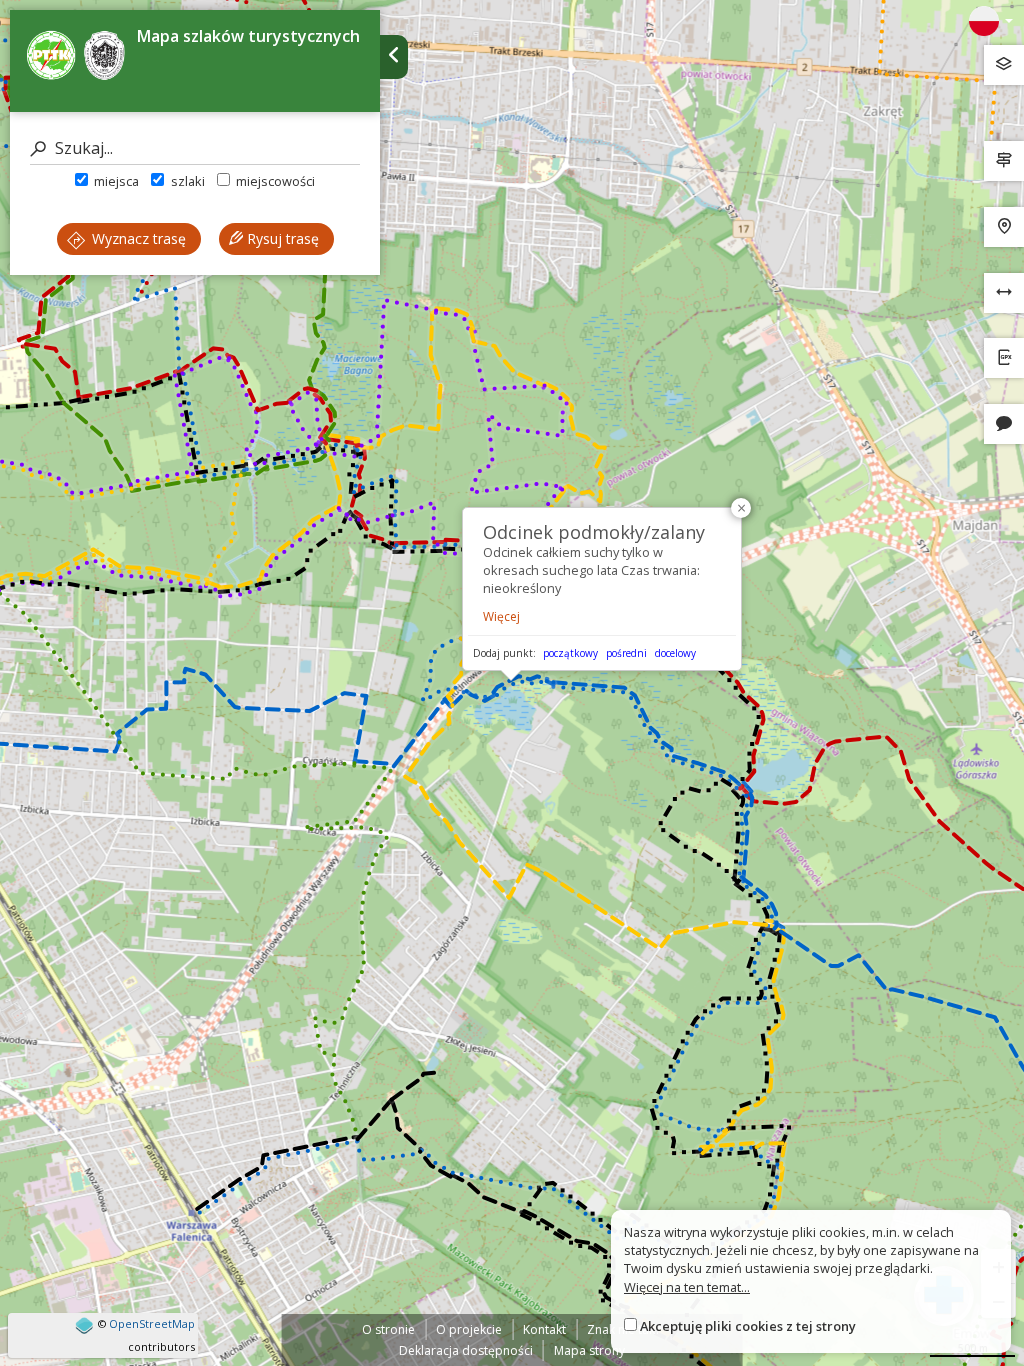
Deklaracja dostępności (466, 1350)
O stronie (388, 1329)
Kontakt (544, 1329)
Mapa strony (589, 1350)
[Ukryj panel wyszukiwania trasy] (394, 57)
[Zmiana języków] (991, 21)
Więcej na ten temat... (687, 1287)
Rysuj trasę (281, 238)
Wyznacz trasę (137, 238)
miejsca (115, 181)
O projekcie (469, 1329)
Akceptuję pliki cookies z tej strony (748, 1326)
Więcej (501, 616)
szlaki (186, 181)
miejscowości (274, 181)
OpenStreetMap (152, 1323)
